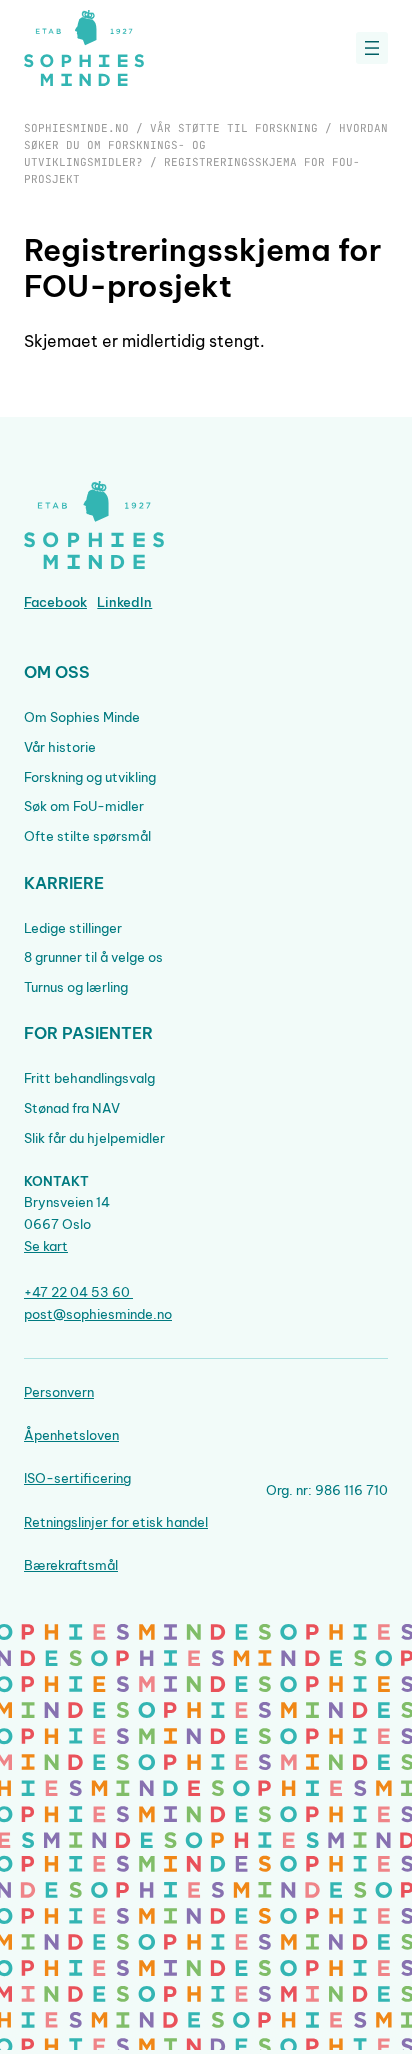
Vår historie (60, 747)
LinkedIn (124, 602)
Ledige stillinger (73, 928)
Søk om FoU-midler (84, 806)
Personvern (59, 1392)
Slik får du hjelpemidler (94, 1138)
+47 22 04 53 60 (78, 1292)
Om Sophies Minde (82, 717)
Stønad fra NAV (72, 1108)
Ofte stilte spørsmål (87, 836)
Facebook (55, 602)
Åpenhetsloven (71, 1435)
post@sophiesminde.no (98, 1314)
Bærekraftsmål (71, 1565)
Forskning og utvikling (90, 777)
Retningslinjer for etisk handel (116, 1522)
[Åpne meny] (372, 48)
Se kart (46, 1246)
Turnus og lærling (76, 987)
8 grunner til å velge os (93, 957)
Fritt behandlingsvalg (89, 1078)
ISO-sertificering (77, 1478)
